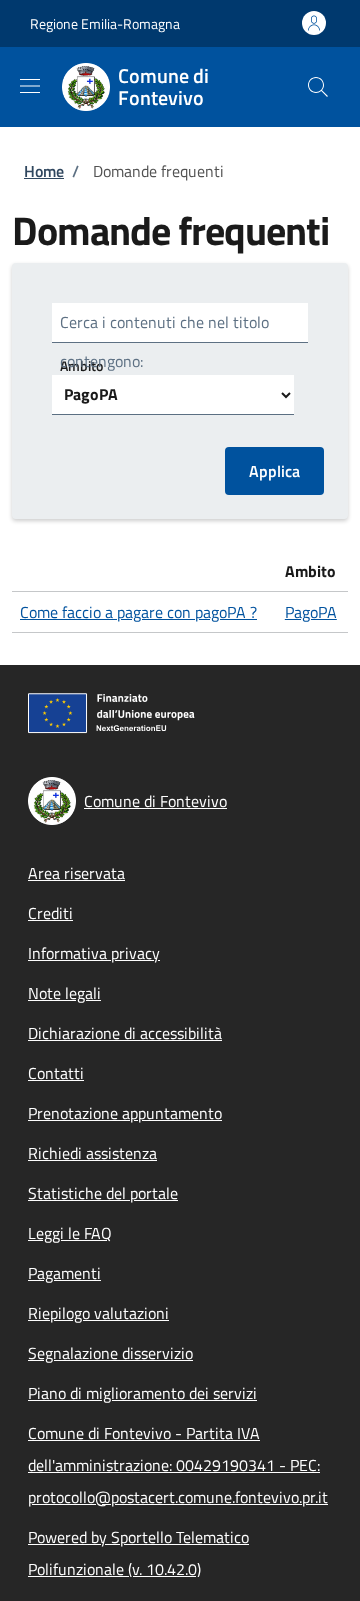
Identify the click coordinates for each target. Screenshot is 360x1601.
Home (44, 171)
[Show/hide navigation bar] (30, 86)
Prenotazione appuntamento (125, 1113)
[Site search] (318, 87)
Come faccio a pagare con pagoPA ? (138, 612)
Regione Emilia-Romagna (105, 23)
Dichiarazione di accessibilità (125, 1033)
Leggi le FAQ (70, 1233)
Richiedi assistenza (92, 1153)
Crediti (50, 913)
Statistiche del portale (103, 1193)
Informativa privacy (94, 953)
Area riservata (76, 873)
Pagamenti (64, 1273)
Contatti (56, 1073)
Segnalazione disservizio (110, 1353)
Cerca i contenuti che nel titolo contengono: (164, 341)
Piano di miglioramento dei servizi (142, 1393)
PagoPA (311, 612)
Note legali (64, 993)
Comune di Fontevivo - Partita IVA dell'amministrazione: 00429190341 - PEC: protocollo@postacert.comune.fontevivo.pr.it (178, 1465)
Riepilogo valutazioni (98, 1313)
